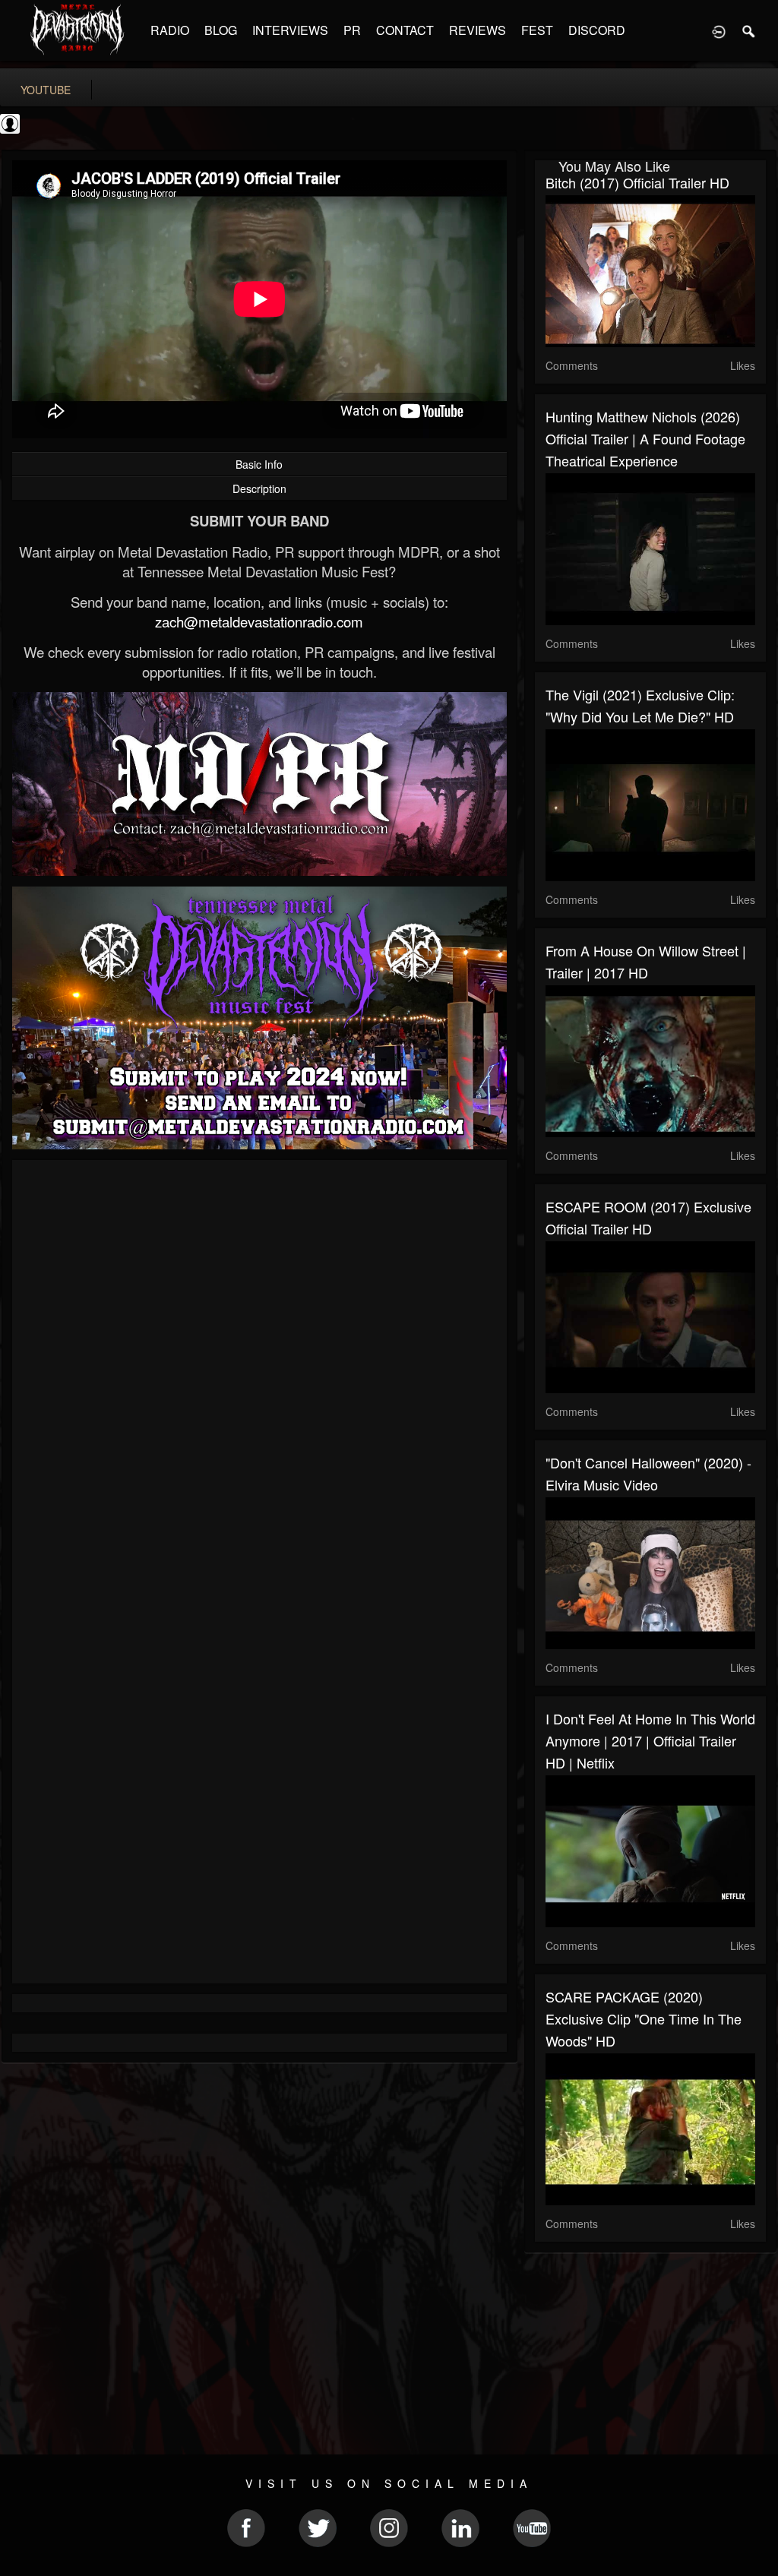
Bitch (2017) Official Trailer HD (637, 182)
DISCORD (597, 30)
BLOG (221, 30)
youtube (46, 90)
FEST (537, 30)
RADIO (170, 30)
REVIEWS (478, 30)
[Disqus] (259, 1374)
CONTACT (405, 30)
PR (352, 30)
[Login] (719, 30)
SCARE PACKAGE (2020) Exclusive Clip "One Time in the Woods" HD (644, 2018)
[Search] (749, 30)
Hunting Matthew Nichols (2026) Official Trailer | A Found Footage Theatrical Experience (645, 438)
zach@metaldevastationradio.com (259, 621)
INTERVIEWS (290, 30)
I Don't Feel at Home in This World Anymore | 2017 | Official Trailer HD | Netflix (650, 1740)
